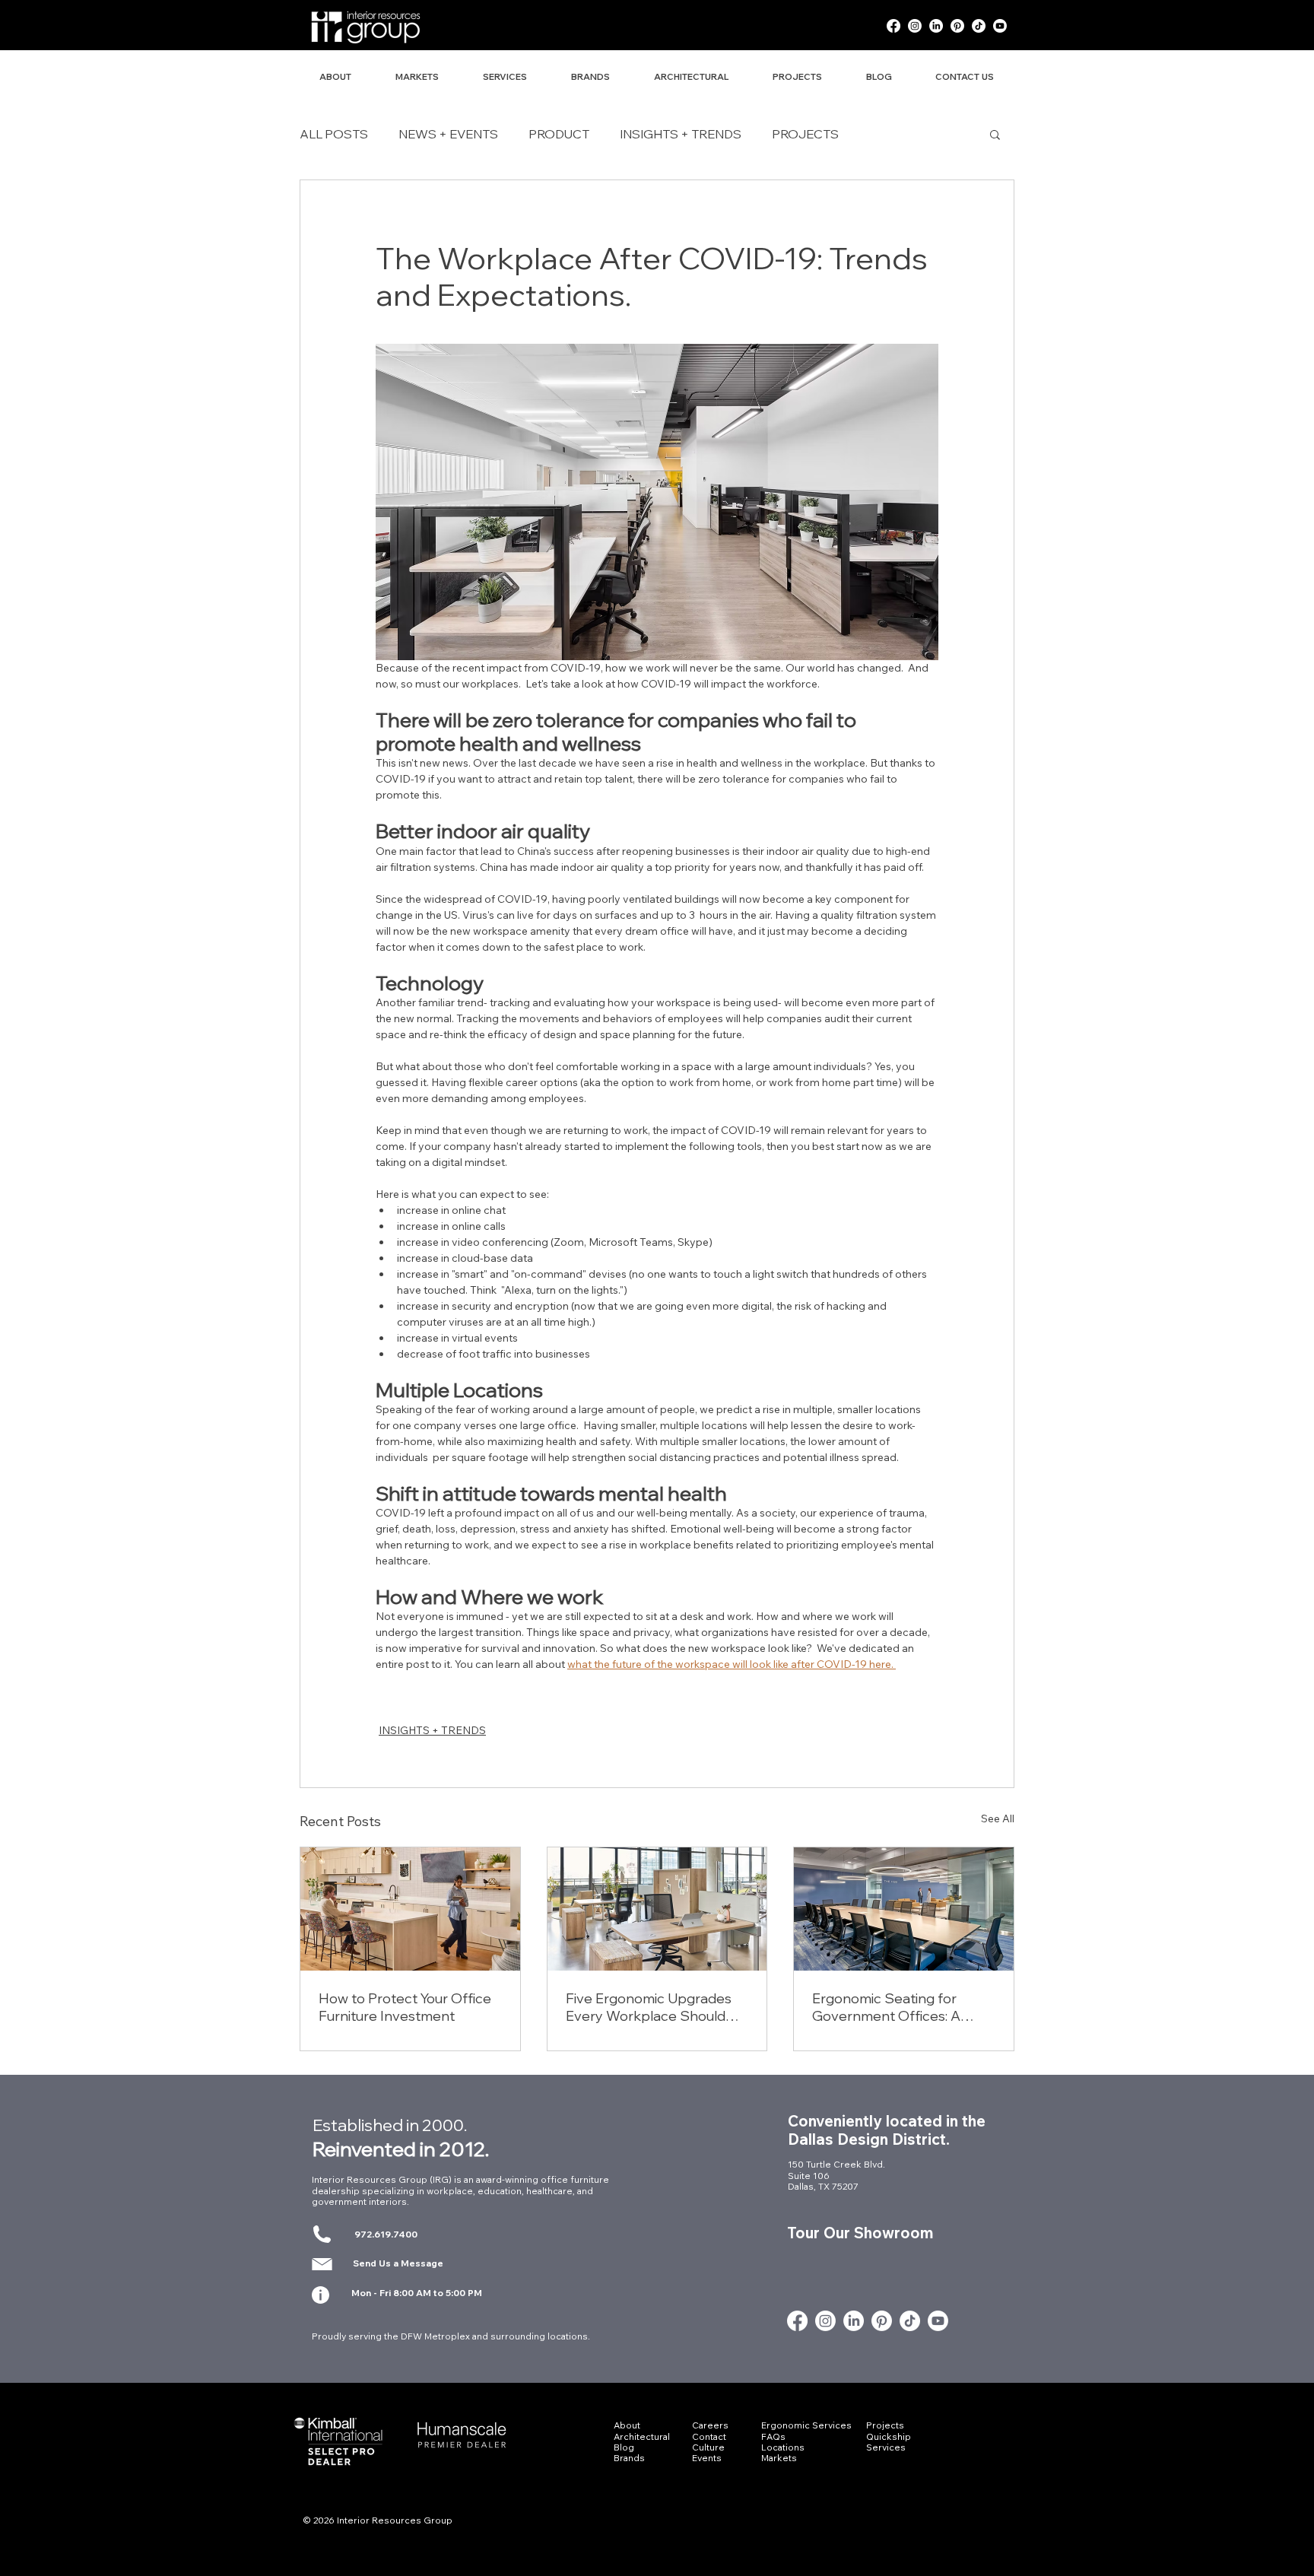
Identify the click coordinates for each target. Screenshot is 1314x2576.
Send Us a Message (398, 2263)
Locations (783, 2447)
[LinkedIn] (936, 26)
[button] (995, 134)
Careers (710, 2425)
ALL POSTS (334, 134)
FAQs (773, 2436)
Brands (629, 2458)
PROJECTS (805, 134)
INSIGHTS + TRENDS (681, 134)
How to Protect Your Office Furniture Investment (405, 2007)
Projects (885, 2425)
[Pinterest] (957, 26)
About (627, 2425)
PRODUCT (559, 134)
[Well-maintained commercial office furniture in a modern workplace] (410, 1909)
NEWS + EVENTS (448, 134)
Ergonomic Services (806, 2425)
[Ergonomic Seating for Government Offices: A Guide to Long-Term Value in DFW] (904, 1909)
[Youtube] (1000, 26)
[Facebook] (893, 26)
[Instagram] (915, 26)
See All (998, 1818)
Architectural (642, 2436)
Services (886, 2447)
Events (707, 2458)
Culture (708, 2447)
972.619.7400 (386, 2234)
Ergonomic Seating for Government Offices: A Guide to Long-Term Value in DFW (902, 2007)
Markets (779, 2458)
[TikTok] (979, 26)
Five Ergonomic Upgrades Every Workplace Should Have (649, 2007)
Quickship (889, 2436)
